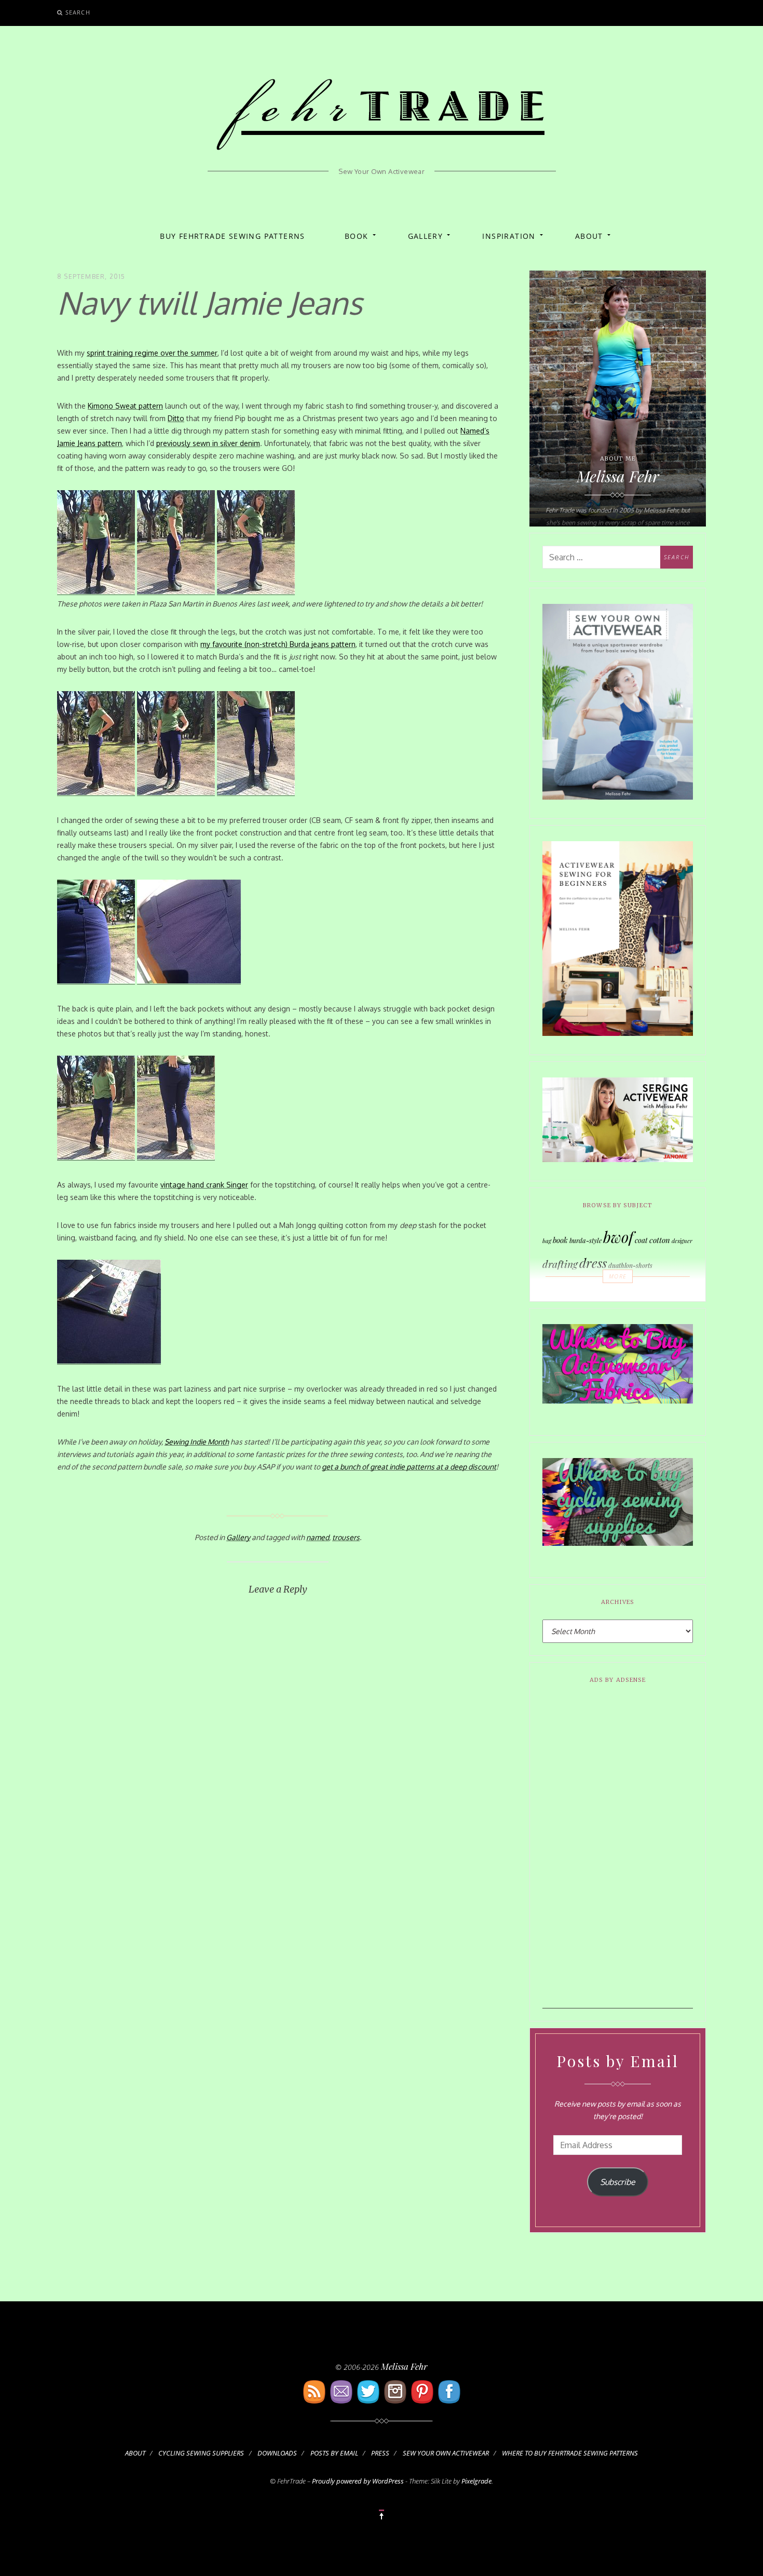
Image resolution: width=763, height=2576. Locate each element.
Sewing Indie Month (197, 1442)
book (560, 1240)
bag (547, 1241)
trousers (346, 1537)
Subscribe (618, 2182)
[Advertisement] (618, 1853)
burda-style (585, 1240)
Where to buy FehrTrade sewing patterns (570, 2453)
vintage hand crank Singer (204, 1185)
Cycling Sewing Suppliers (201, 2453)
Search (78, 12)
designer (682, 1241)
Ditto (176, 418)
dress (593, 1263)
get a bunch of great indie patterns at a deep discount (409, 1467)
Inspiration (509, 236)
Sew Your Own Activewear (446, 2453)
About (589, 236)
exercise (568, 1289)
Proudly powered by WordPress (358, 2481)
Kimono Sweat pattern (125, 406)
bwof (618, 1237)
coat (641, 1240)
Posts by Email (334, 2453)
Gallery (426, 236)
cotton (660, 1240)
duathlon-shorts (630, 1265)
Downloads (277, 2453)
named (318, 1537)
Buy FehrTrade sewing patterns (233, 236)
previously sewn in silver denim (208, 443)
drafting (560, 1264)
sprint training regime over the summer (152, 353)
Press (380, 2453)
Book (357, 236)
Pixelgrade (476, 2481)
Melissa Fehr (404, 2366)
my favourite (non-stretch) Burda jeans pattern (278, 644)
